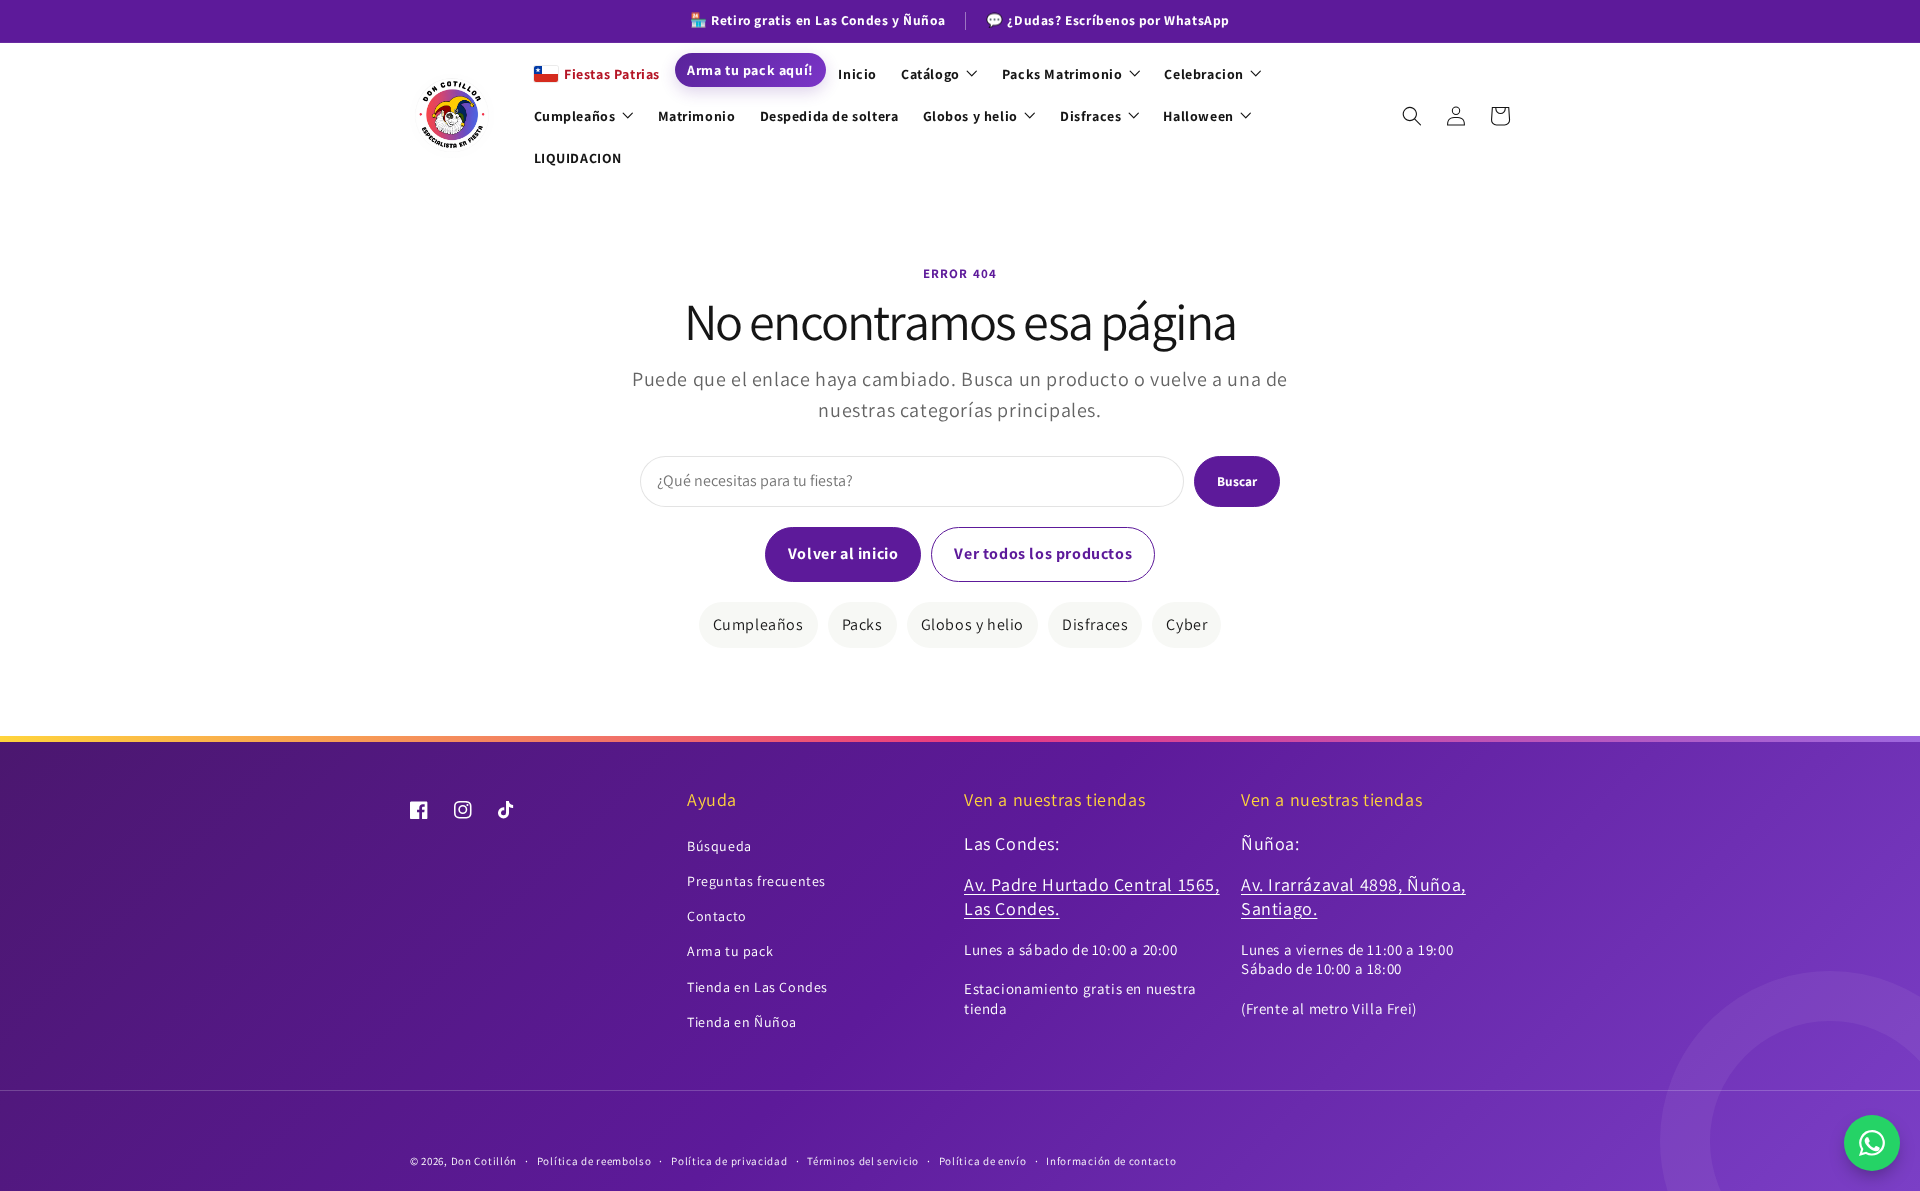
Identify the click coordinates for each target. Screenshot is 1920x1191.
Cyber (1186, 624)
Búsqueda (719, 846)
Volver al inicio (843, 553)
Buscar (1237, 481)
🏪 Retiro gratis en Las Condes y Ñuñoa (817, 20)
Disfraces (1095, 624)
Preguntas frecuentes (756, 881)
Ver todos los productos (1043, 553)
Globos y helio (972, 624)
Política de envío (983, 1161)
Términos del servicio (863, 1161)
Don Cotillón (484, 1161)
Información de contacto (1111, 1161)
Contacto (717, 916)
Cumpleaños (758, 624)
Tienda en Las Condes (757, 987)
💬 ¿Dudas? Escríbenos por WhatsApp (1108, 20)
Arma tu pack (730, 951)
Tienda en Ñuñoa (742, 1022)
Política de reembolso (594, 1161)
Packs (862, 624)
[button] (1412, 116)
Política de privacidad (729, 1161)
